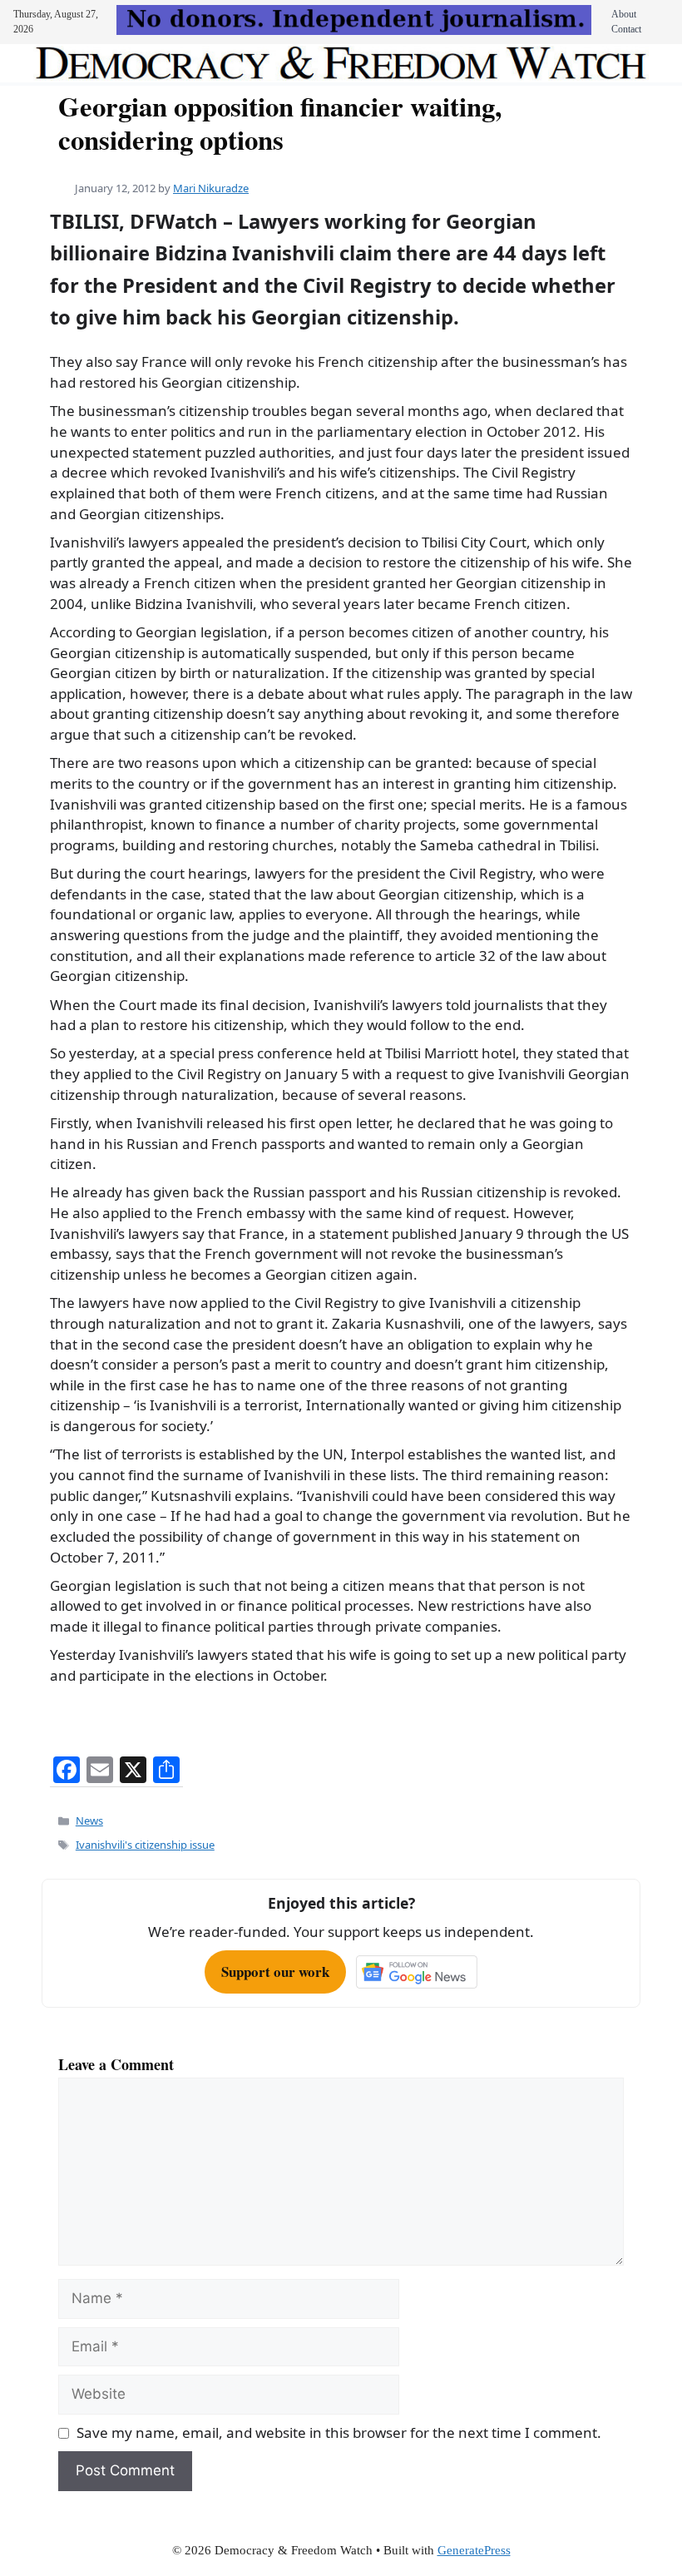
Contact (626, 29)
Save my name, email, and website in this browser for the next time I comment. (339, 2432)
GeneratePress (474, 2550)
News (89, 1821)
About (624, 14)
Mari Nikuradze (211, 188)
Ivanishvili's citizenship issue (145, 1845)
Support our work (275, 1972)
